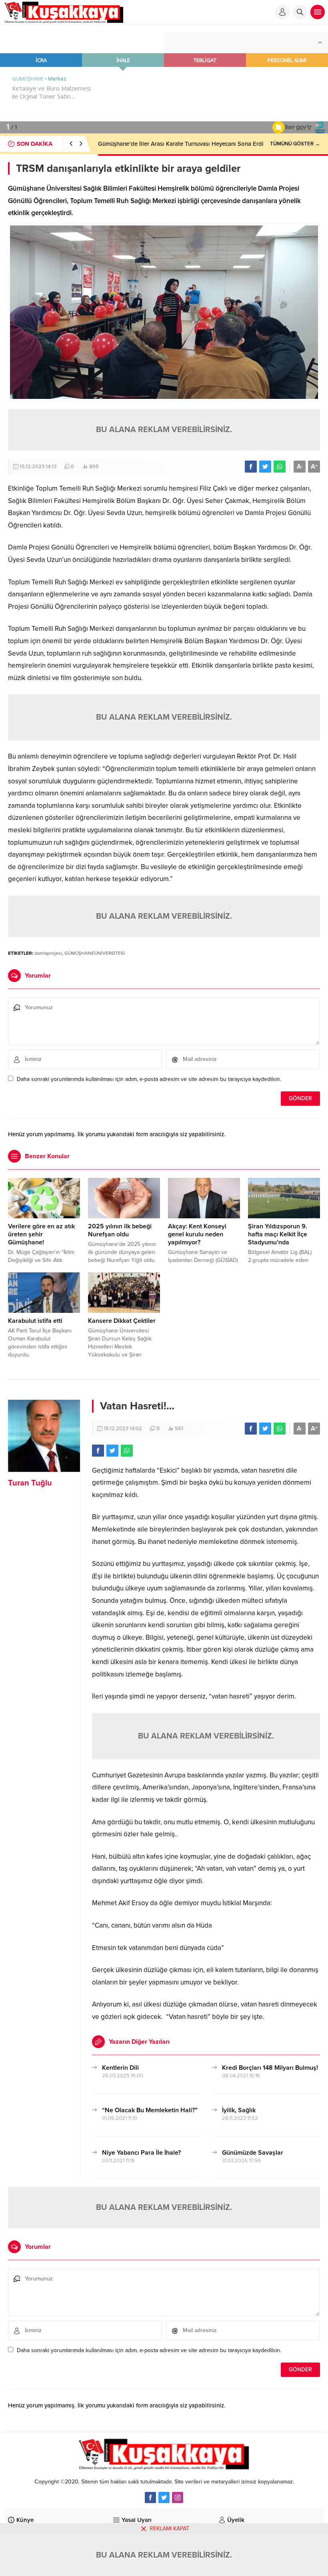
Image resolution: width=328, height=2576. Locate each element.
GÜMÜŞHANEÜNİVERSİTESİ (95, 953)
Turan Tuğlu (30, 1483)
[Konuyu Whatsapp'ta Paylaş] (280, 467)
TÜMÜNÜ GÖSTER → (295, 144)
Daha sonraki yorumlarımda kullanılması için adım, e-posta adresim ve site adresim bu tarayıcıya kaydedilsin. (149, 1079)
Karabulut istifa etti (35, 1321)
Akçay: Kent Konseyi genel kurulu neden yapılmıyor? (197, 1234)
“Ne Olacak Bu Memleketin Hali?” (150, 2110)
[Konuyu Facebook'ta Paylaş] (251, 467)
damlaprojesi (48, 953)
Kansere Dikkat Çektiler (122, 1321)
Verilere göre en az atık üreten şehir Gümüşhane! (41, 1234)
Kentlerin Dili (120, 2068)
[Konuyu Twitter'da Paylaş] (265, 467)
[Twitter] (164, 2498)
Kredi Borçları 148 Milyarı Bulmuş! (270, 2068)
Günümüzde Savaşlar (253, 2153)
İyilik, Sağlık (239, 2110)
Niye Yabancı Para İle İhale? (141, 2153)
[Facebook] (150, 2498)
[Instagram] (178, 2498)
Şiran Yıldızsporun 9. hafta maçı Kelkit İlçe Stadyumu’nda (278, 1234)
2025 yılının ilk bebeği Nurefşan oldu (120, 1230)
